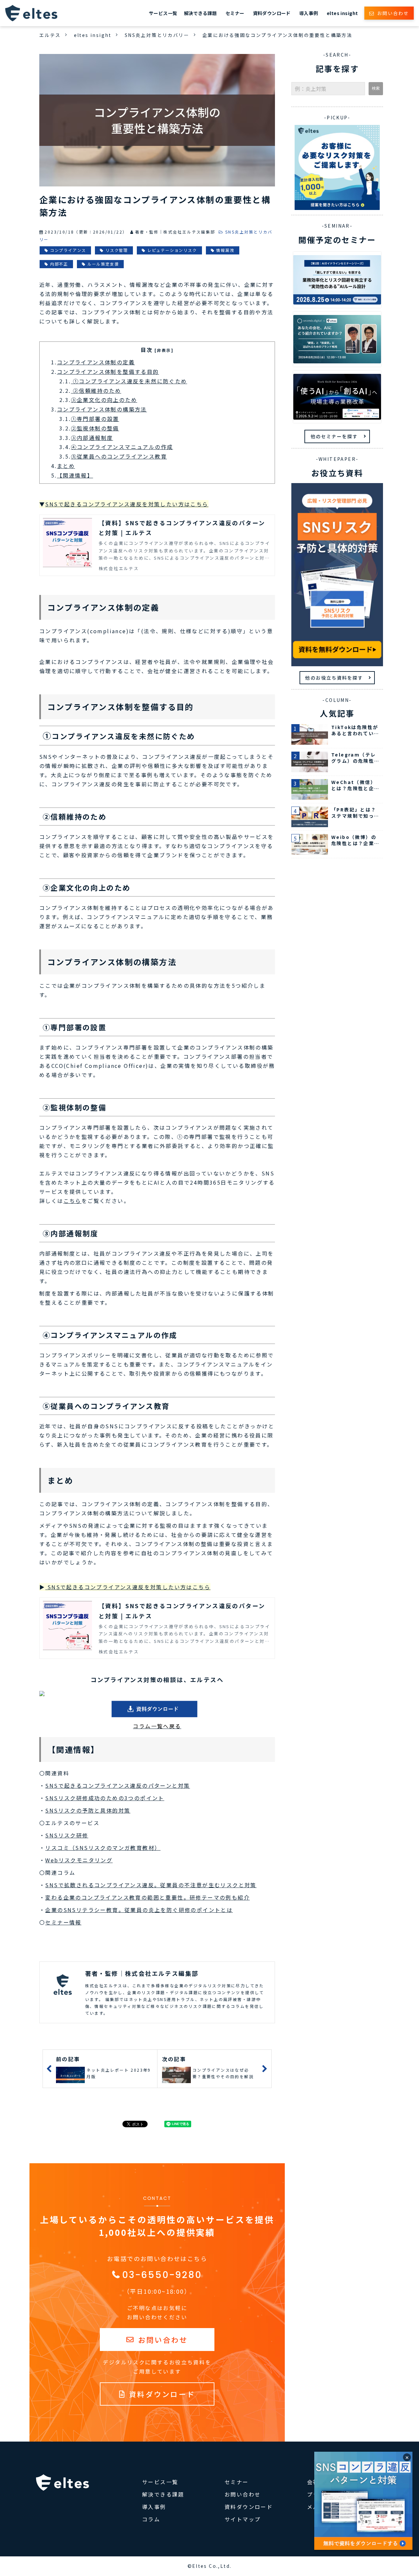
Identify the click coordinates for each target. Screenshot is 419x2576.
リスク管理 (117, 250)
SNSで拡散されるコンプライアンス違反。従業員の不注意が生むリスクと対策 (151, 1885)
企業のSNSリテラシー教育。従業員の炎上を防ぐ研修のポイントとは (139, 1910)
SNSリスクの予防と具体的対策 (88, 1810)
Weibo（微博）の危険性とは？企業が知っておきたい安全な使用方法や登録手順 (355, 840)
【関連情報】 (75, 475)
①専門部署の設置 (95, 419)
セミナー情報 (63, 1922)
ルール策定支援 (103, 264)
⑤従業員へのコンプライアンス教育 (119, 456)
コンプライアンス (68, 250)
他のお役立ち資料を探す (334, 678)
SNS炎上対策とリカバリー (157, 35)
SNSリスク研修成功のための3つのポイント (105, 1798)
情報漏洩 (225, 250)
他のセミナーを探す (334, 436)
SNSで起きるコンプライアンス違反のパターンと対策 (118, 1785)
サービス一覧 (163, 13)
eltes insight (342, 13)
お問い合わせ (393, 13)
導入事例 (309, 13)
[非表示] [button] (164, 350)
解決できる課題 (200, 13)
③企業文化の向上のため (104, 400)
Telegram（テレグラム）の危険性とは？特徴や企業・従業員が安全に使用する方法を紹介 (355, 758)
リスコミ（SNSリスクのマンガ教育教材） (103, 1848)
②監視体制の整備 (95, 428)
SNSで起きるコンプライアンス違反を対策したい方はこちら (128, 1587)
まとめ (66, 466)
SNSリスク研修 (67, 1835)
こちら (73, 1201)
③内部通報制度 (92, 438)
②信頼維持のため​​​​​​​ (96, 391)
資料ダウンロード (272, 13)
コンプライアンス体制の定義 (96, 362)
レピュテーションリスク (172, 250)
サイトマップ (243, 2519)
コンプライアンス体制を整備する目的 (108, 372)
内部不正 (59, 264)
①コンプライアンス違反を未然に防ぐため (129, 381)
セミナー (235, 13)
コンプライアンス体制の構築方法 (102, 409)
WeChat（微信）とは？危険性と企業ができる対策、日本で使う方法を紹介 (355, 785)
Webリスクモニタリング (79, 1860)
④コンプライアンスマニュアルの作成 (122, 447)
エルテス (50, 35)
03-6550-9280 (162, 2275)
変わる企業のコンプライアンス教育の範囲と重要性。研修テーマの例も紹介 (147, 1897)
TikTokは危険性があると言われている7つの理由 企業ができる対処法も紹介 (355, 731)
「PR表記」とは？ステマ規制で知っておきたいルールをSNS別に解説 (355, 813)
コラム (151, 2519)
